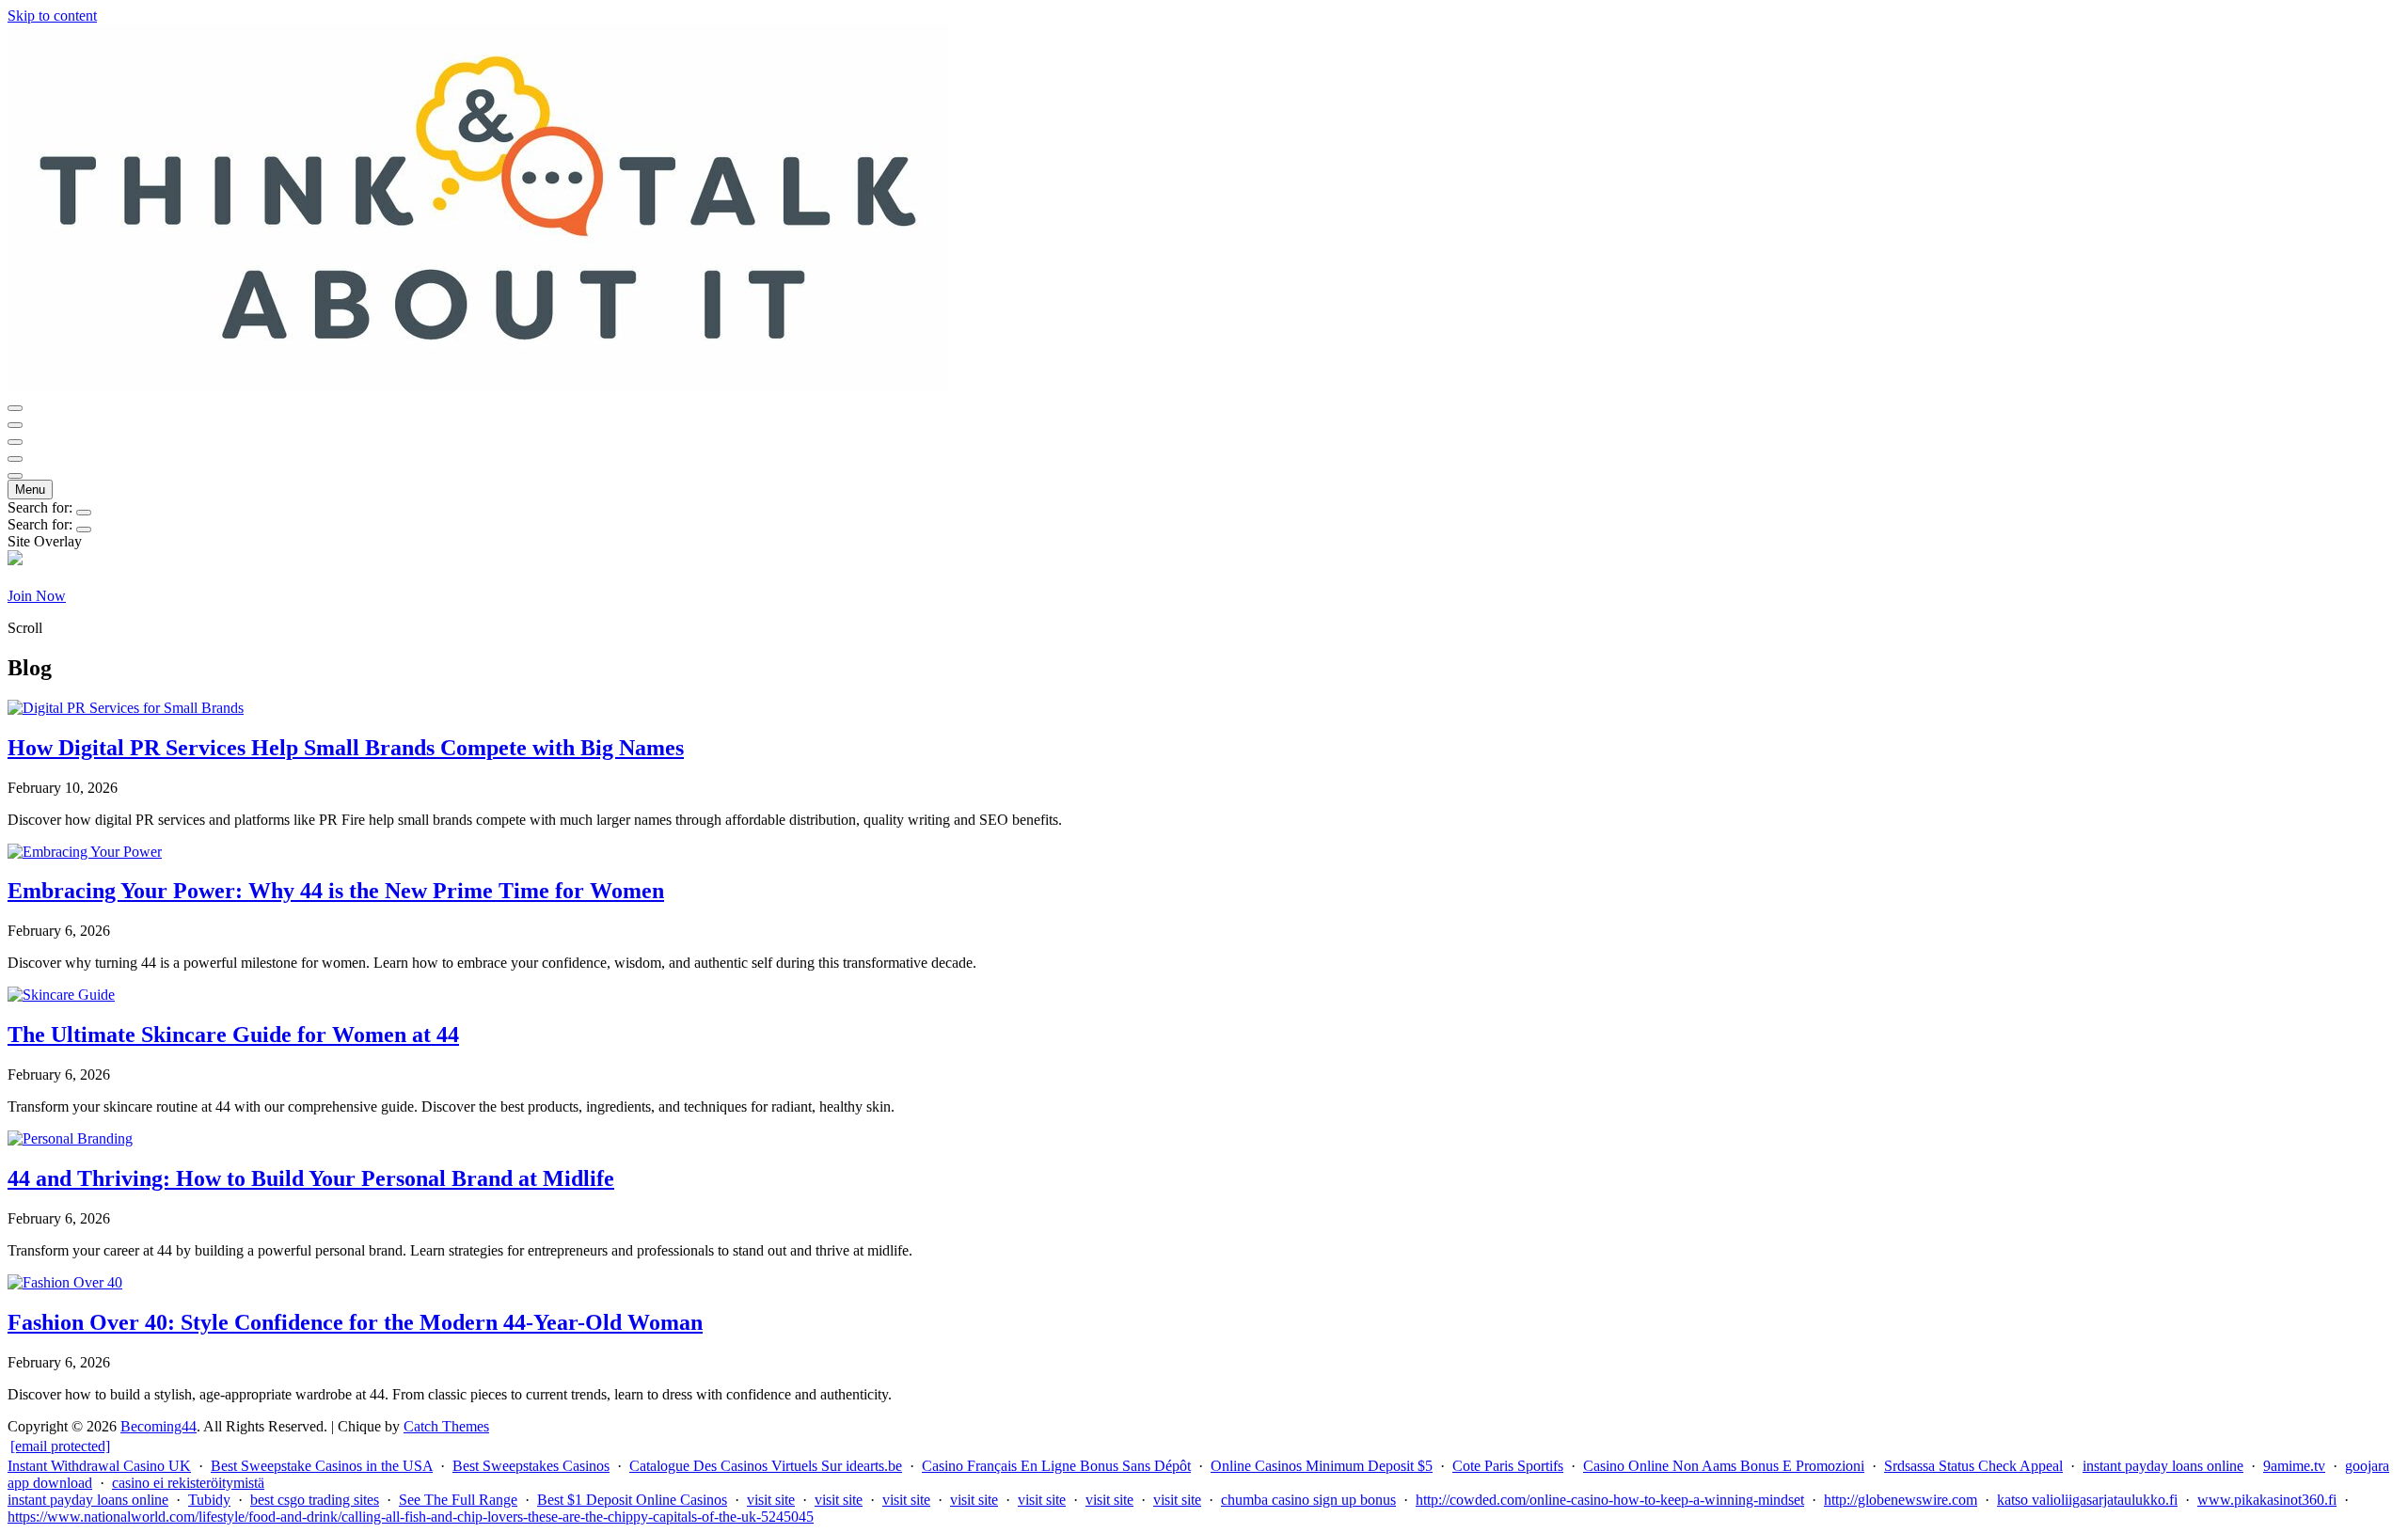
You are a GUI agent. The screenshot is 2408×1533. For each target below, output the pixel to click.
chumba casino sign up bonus (1308, 1500)
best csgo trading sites (315, 1500)
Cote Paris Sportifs (1508, 1466)
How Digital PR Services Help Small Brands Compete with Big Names (346, 748)
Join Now (37, 596)
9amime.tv (2294, 1466)
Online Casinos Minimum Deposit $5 (1322, 1466)
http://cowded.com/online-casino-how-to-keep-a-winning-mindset (1610, 1500)
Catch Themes (446, 1426)
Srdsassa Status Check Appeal (1973, 1466)
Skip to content (52, 16)
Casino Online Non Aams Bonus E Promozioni (1724, 1466)
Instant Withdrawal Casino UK (99, 1466)
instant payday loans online (2163, 1466)
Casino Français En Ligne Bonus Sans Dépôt (1056, 1466)
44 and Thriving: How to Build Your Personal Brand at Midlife (311, 1178)
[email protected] (60, 1446)
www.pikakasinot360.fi (2267, 1500)
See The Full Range (458, 1500)
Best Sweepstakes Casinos (531, 1466)
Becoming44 (158, 1426)
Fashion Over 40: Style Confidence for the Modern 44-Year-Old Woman (355, 1322)
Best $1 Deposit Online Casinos (632, 1500)
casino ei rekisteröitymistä (188, 1483)
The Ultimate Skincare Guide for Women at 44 (233, 1035)
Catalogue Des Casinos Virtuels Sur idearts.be (766, 1466)
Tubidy (209, 1500)
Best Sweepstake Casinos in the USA (322, 1466)
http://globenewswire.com (1901, 1500)
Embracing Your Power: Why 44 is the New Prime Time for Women (336, 891)
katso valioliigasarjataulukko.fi (2087, 1500)
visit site (771, 1500)
